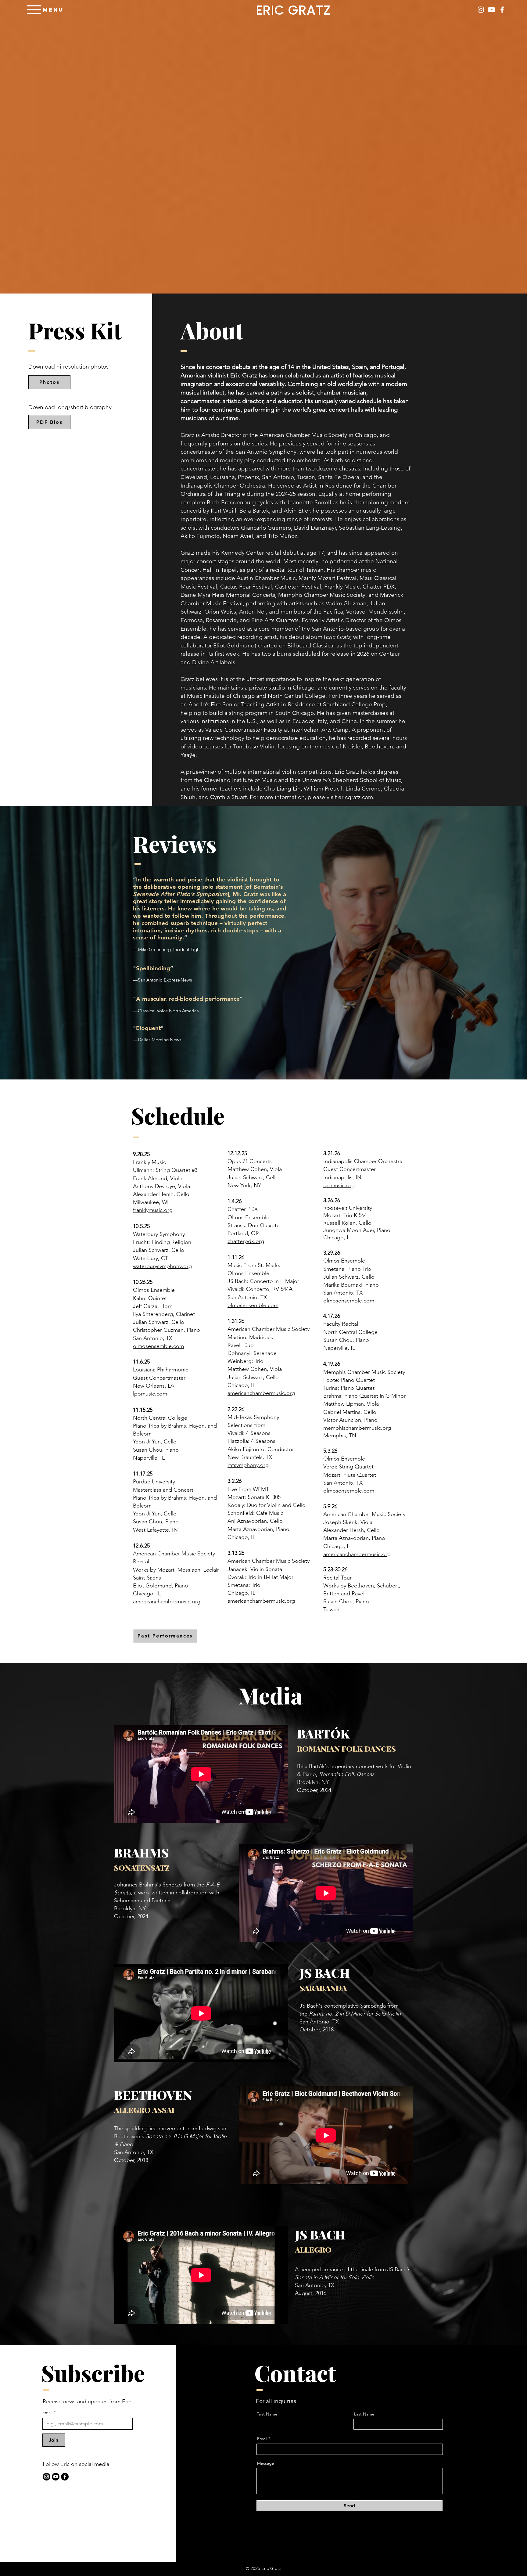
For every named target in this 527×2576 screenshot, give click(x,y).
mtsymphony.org (248, 1465)
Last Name (364, 2414)
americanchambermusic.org (167, 1601)
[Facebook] (502, 10)
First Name (267, 2414)
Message (266, 2463)
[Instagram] (481, 10)
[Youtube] (491, 10)
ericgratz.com (356, 797)
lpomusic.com (150, 1394)
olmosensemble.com (158, 1346)
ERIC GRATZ (293, 10)
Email (49, 2413)
